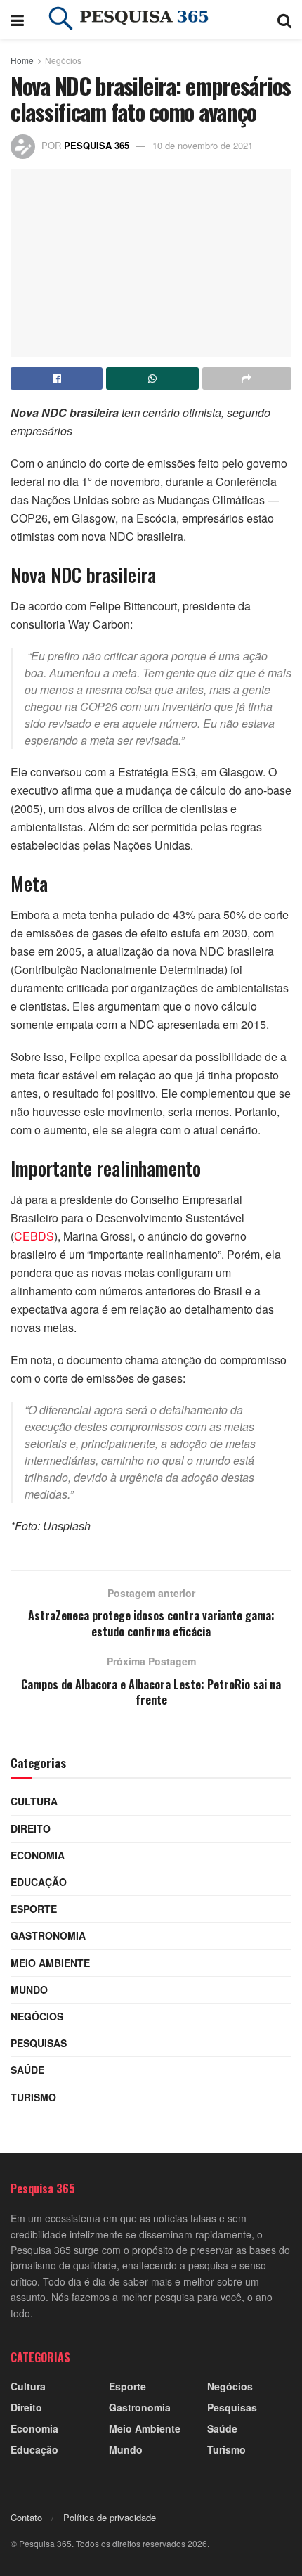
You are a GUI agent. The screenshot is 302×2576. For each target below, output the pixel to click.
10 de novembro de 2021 (203, 145)
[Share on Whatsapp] (152, 378)
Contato (26, 2517)
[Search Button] (284, 19)
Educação (39, 1882)
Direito (31, 1828)
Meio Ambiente (50, 1963)
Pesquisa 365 (97, 145)
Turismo (33, 2097)
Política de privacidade (110, 2517)
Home (22, 60)
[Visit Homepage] (151, 20)
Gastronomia (48, 1935)
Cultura (34, 1801)
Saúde (27, 2070)
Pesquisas (39, 2043)
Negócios (63, 60)
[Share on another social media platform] (247, 378)
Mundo (29, 1989)
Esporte (34, 1909)
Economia (38, 1855)
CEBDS (34, 1236)
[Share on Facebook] (57, 378)
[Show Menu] (17, 19)
